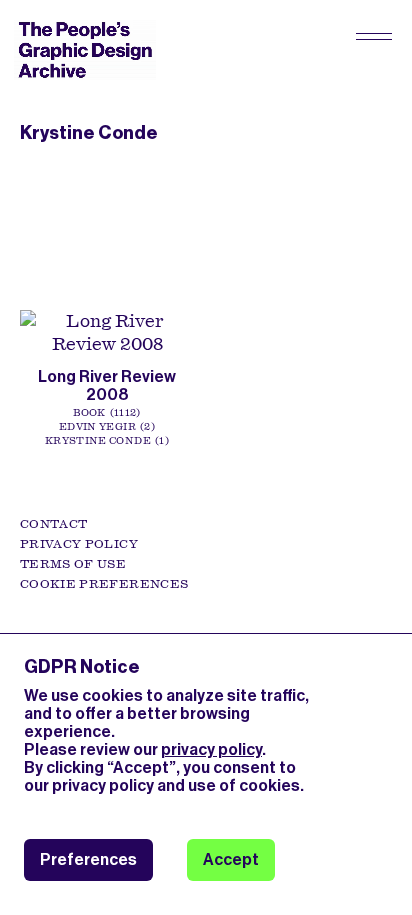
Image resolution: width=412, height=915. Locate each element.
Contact (53, 524)
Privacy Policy (79, 544)
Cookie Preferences (104, 584)
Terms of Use (73, 564)
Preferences (88, 859)
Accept (231, 859)
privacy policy (211, 749)
